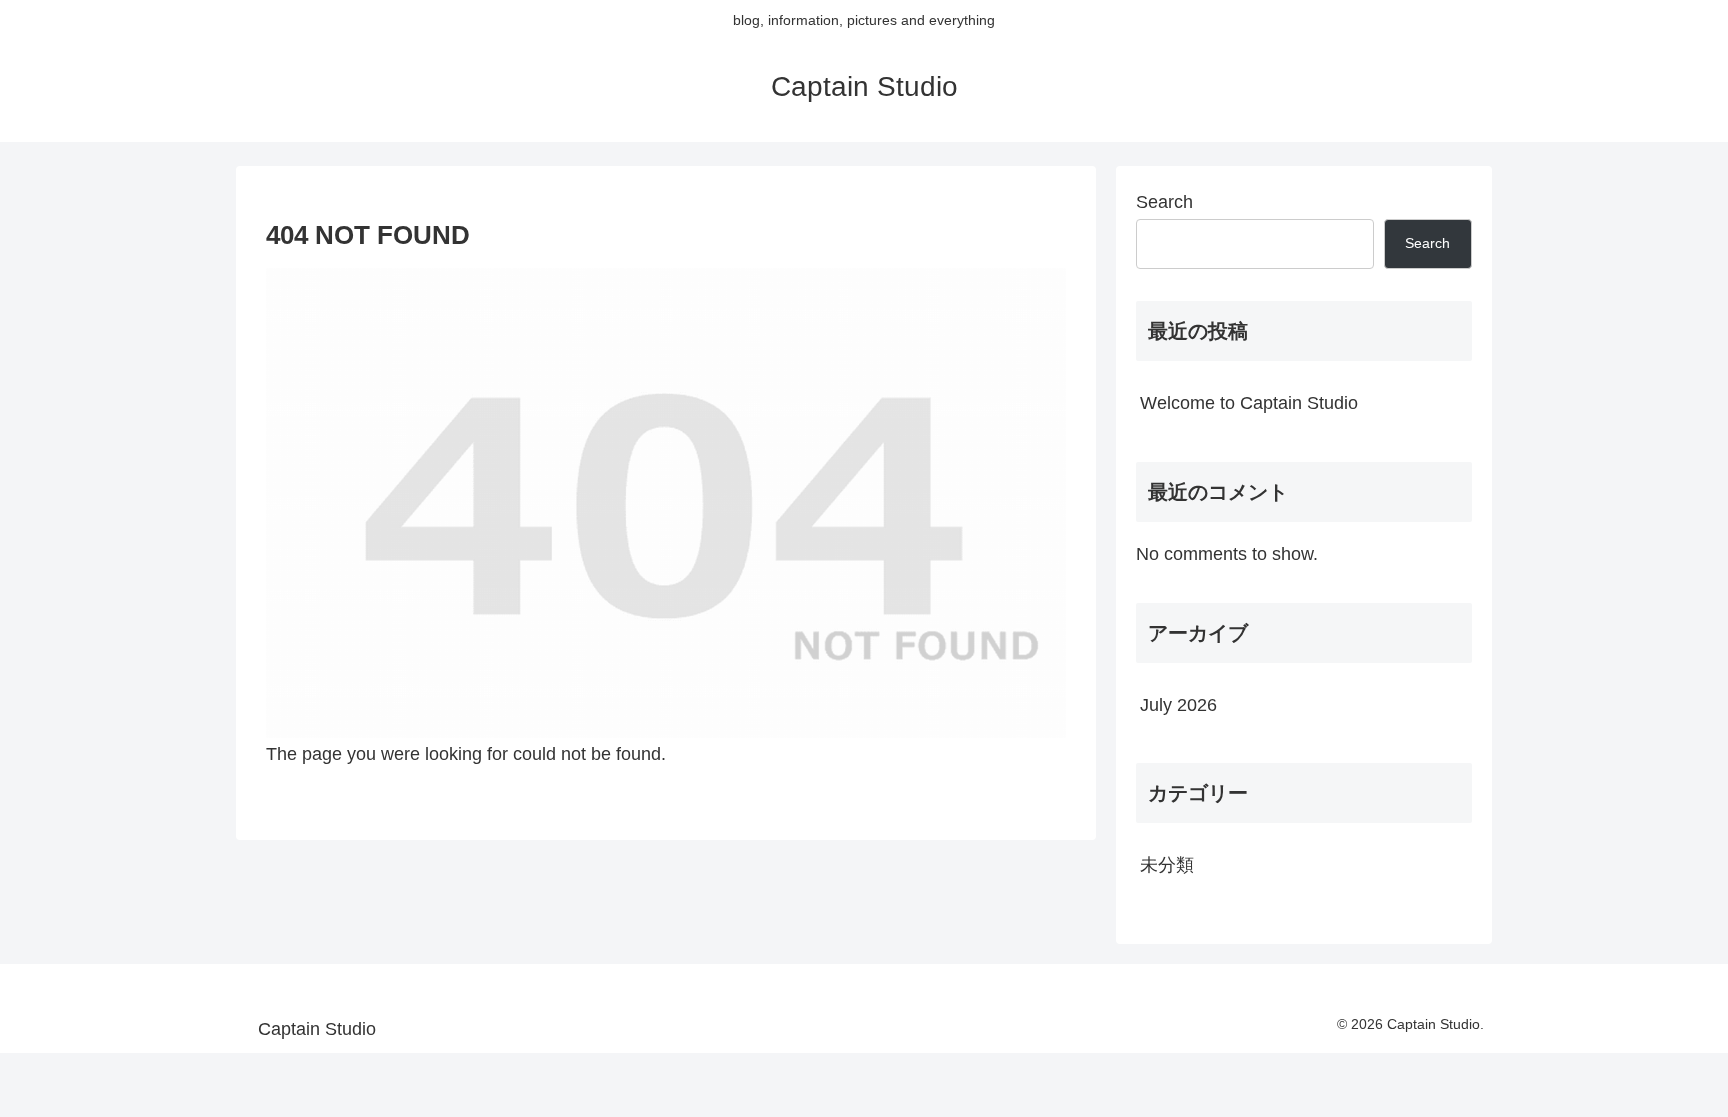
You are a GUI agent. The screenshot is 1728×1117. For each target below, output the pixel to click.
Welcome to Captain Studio (1249, 403)
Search (1164, 202)
